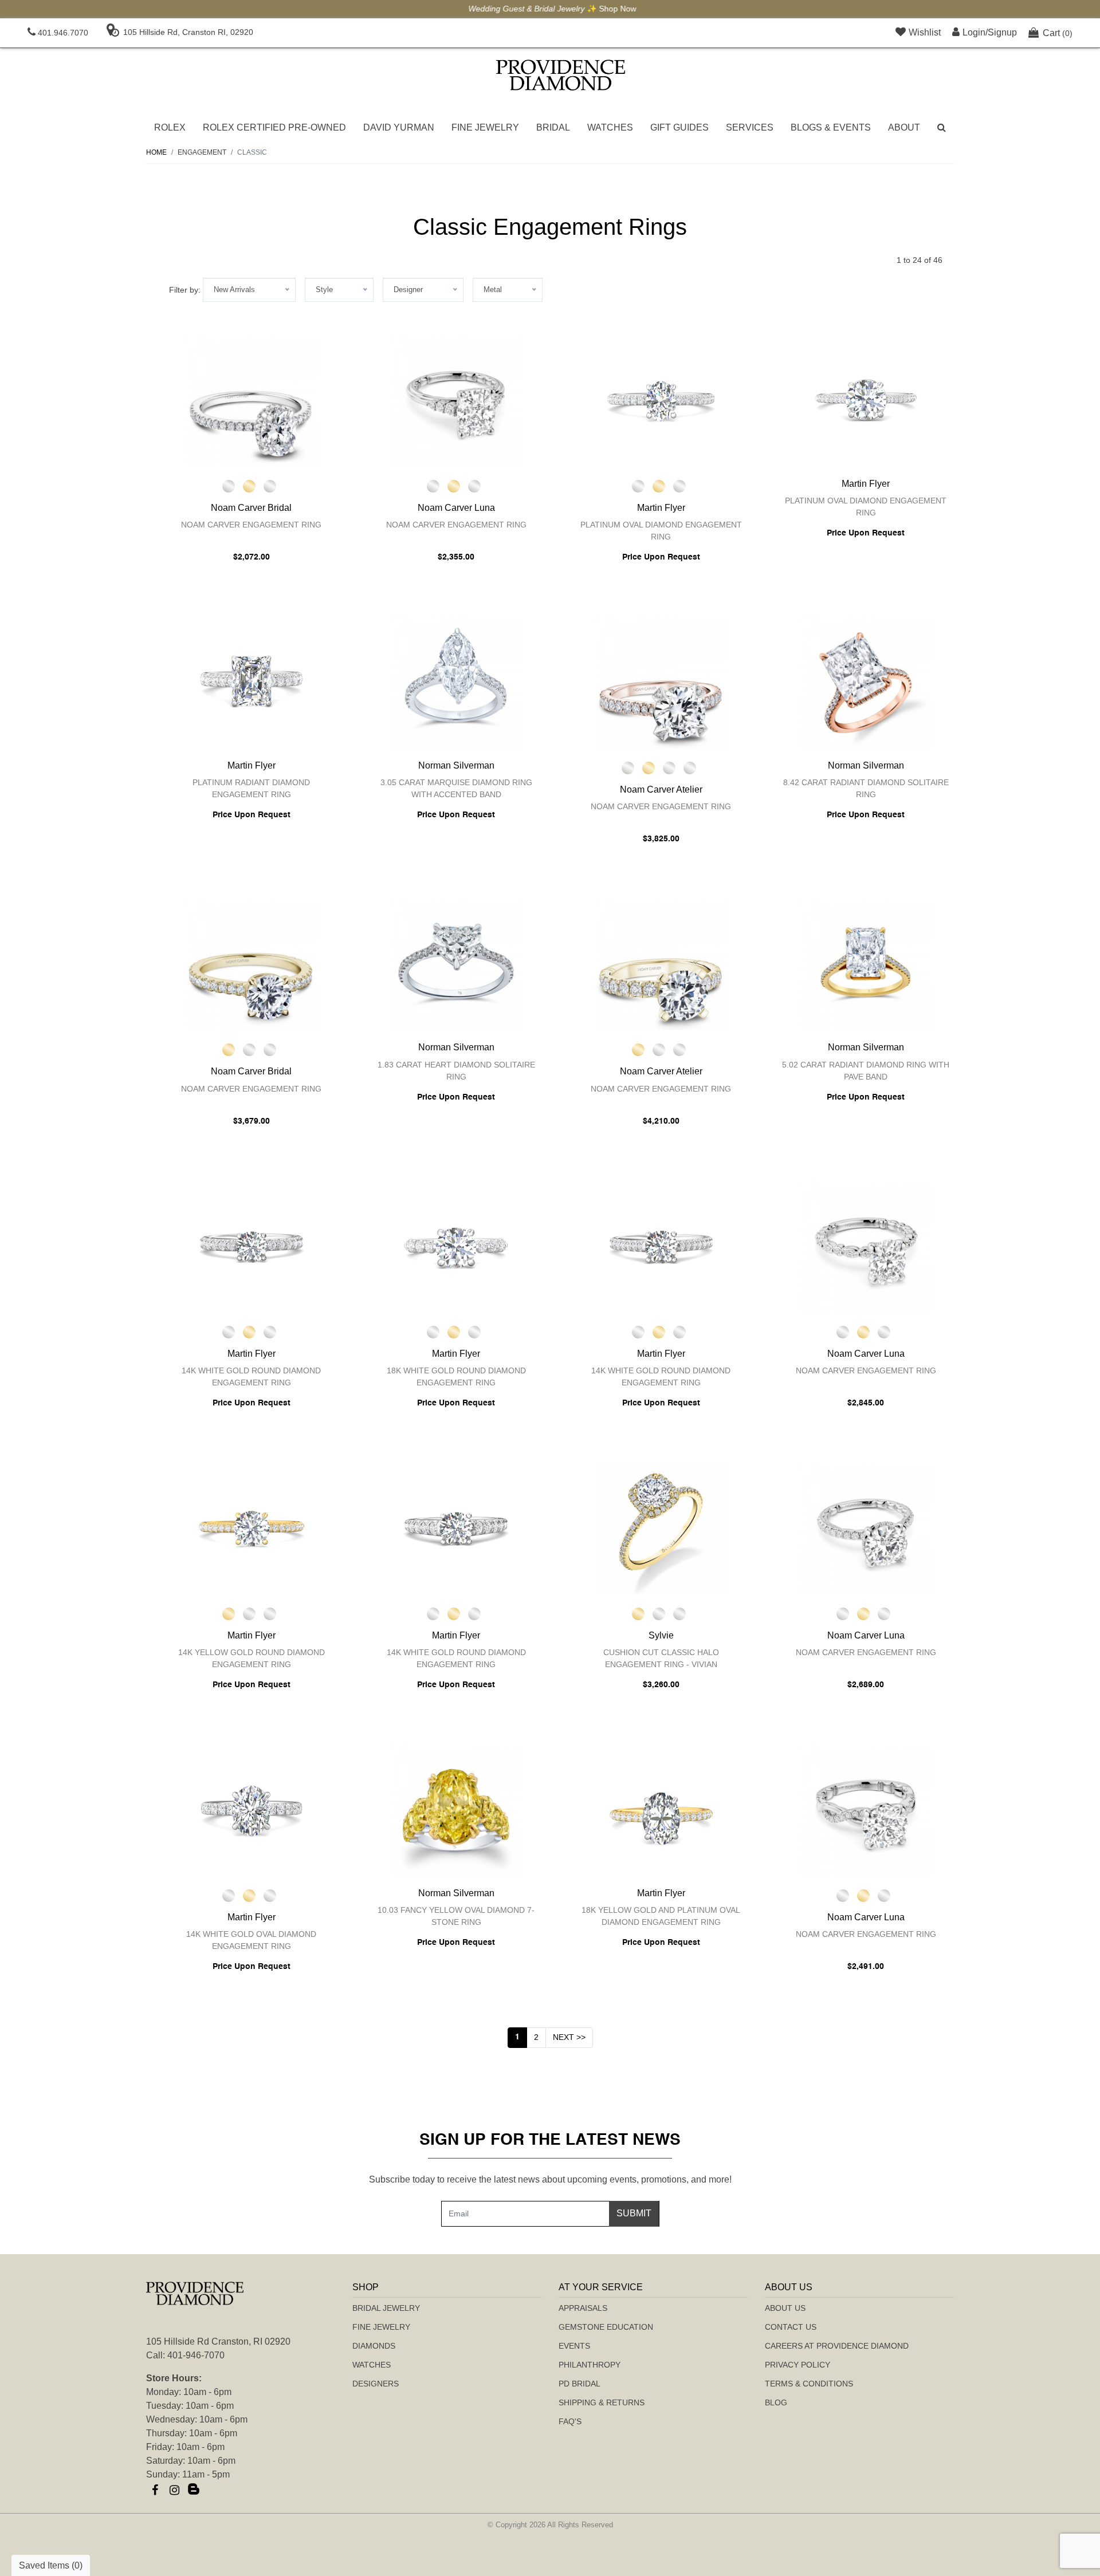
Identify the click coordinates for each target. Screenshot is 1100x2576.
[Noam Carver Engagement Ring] (252, 401)
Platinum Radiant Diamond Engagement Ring (251, 788)
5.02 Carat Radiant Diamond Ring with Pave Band (866, 1071)
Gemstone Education (606, 2327)
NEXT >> (569, 2037)
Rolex (170, 127)
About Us (785, 2308)
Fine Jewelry (485, 127)
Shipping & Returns (602, 2402)
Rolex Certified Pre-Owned (274, 127)
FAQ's (570, 2421)
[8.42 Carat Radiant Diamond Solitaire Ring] (866, 683)
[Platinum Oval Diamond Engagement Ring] (661, 401)
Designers (376, 2384)
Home (156, 152)
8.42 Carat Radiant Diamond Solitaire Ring (866, 788)
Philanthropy (590, 2365)
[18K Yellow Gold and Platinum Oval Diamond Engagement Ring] (661, 1810)
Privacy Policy (797, 2365)
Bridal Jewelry (386, 2308)
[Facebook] (155, 2490)
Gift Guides (679, 127)
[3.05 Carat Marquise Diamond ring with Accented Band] (457, 683)
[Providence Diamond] (561, 75)
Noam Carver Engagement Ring (251, 525)
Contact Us (791, 2327)
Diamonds (374, 2346)
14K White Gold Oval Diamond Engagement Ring (251, 1940)
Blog (776, 2402)
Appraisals (583, 2308)
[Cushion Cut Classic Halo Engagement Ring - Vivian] (661, 1529)
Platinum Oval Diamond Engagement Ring (661, 531)
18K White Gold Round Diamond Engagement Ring (456, 1376)
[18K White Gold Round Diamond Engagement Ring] (457, 1247)
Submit (634, 2213)
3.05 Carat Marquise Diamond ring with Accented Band (456, 788)
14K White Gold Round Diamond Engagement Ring (251, 1376)
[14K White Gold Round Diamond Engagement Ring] (252, 1247)
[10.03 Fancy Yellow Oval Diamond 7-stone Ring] (457, 1810)
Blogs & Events (831, 127)
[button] (942, 128)
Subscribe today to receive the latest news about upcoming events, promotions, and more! (550, 2179)
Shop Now (616, 9)
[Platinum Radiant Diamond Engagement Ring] (252, 683)
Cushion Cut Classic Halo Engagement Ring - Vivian (661, 1658)
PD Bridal (580, 2384)
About (904, 127)
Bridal (553, 127)
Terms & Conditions (809, 2384)
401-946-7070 (196, 2355)
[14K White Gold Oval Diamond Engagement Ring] (252, 1810)
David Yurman (399, 127)
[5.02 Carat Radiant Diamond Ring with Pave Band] (866, 964)
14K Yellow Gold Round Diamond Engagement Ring (252, 1658)
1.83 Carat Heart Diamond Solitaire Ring (456, 1071)
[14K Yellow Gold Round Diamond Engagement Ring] (252, 1529)
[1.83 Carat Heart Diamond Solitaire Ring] (457, 964)
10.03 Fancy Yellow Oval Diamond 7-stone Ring (456, 1916)
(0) (1058, 33)
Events (574, 2346)
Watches (610, 127)
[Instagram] (174, 2490)
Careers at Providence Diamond (837, 2346)
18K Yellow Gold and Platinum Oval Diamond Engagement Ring (661, 1916)
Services (750, 127)
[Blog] (194, 2490)
